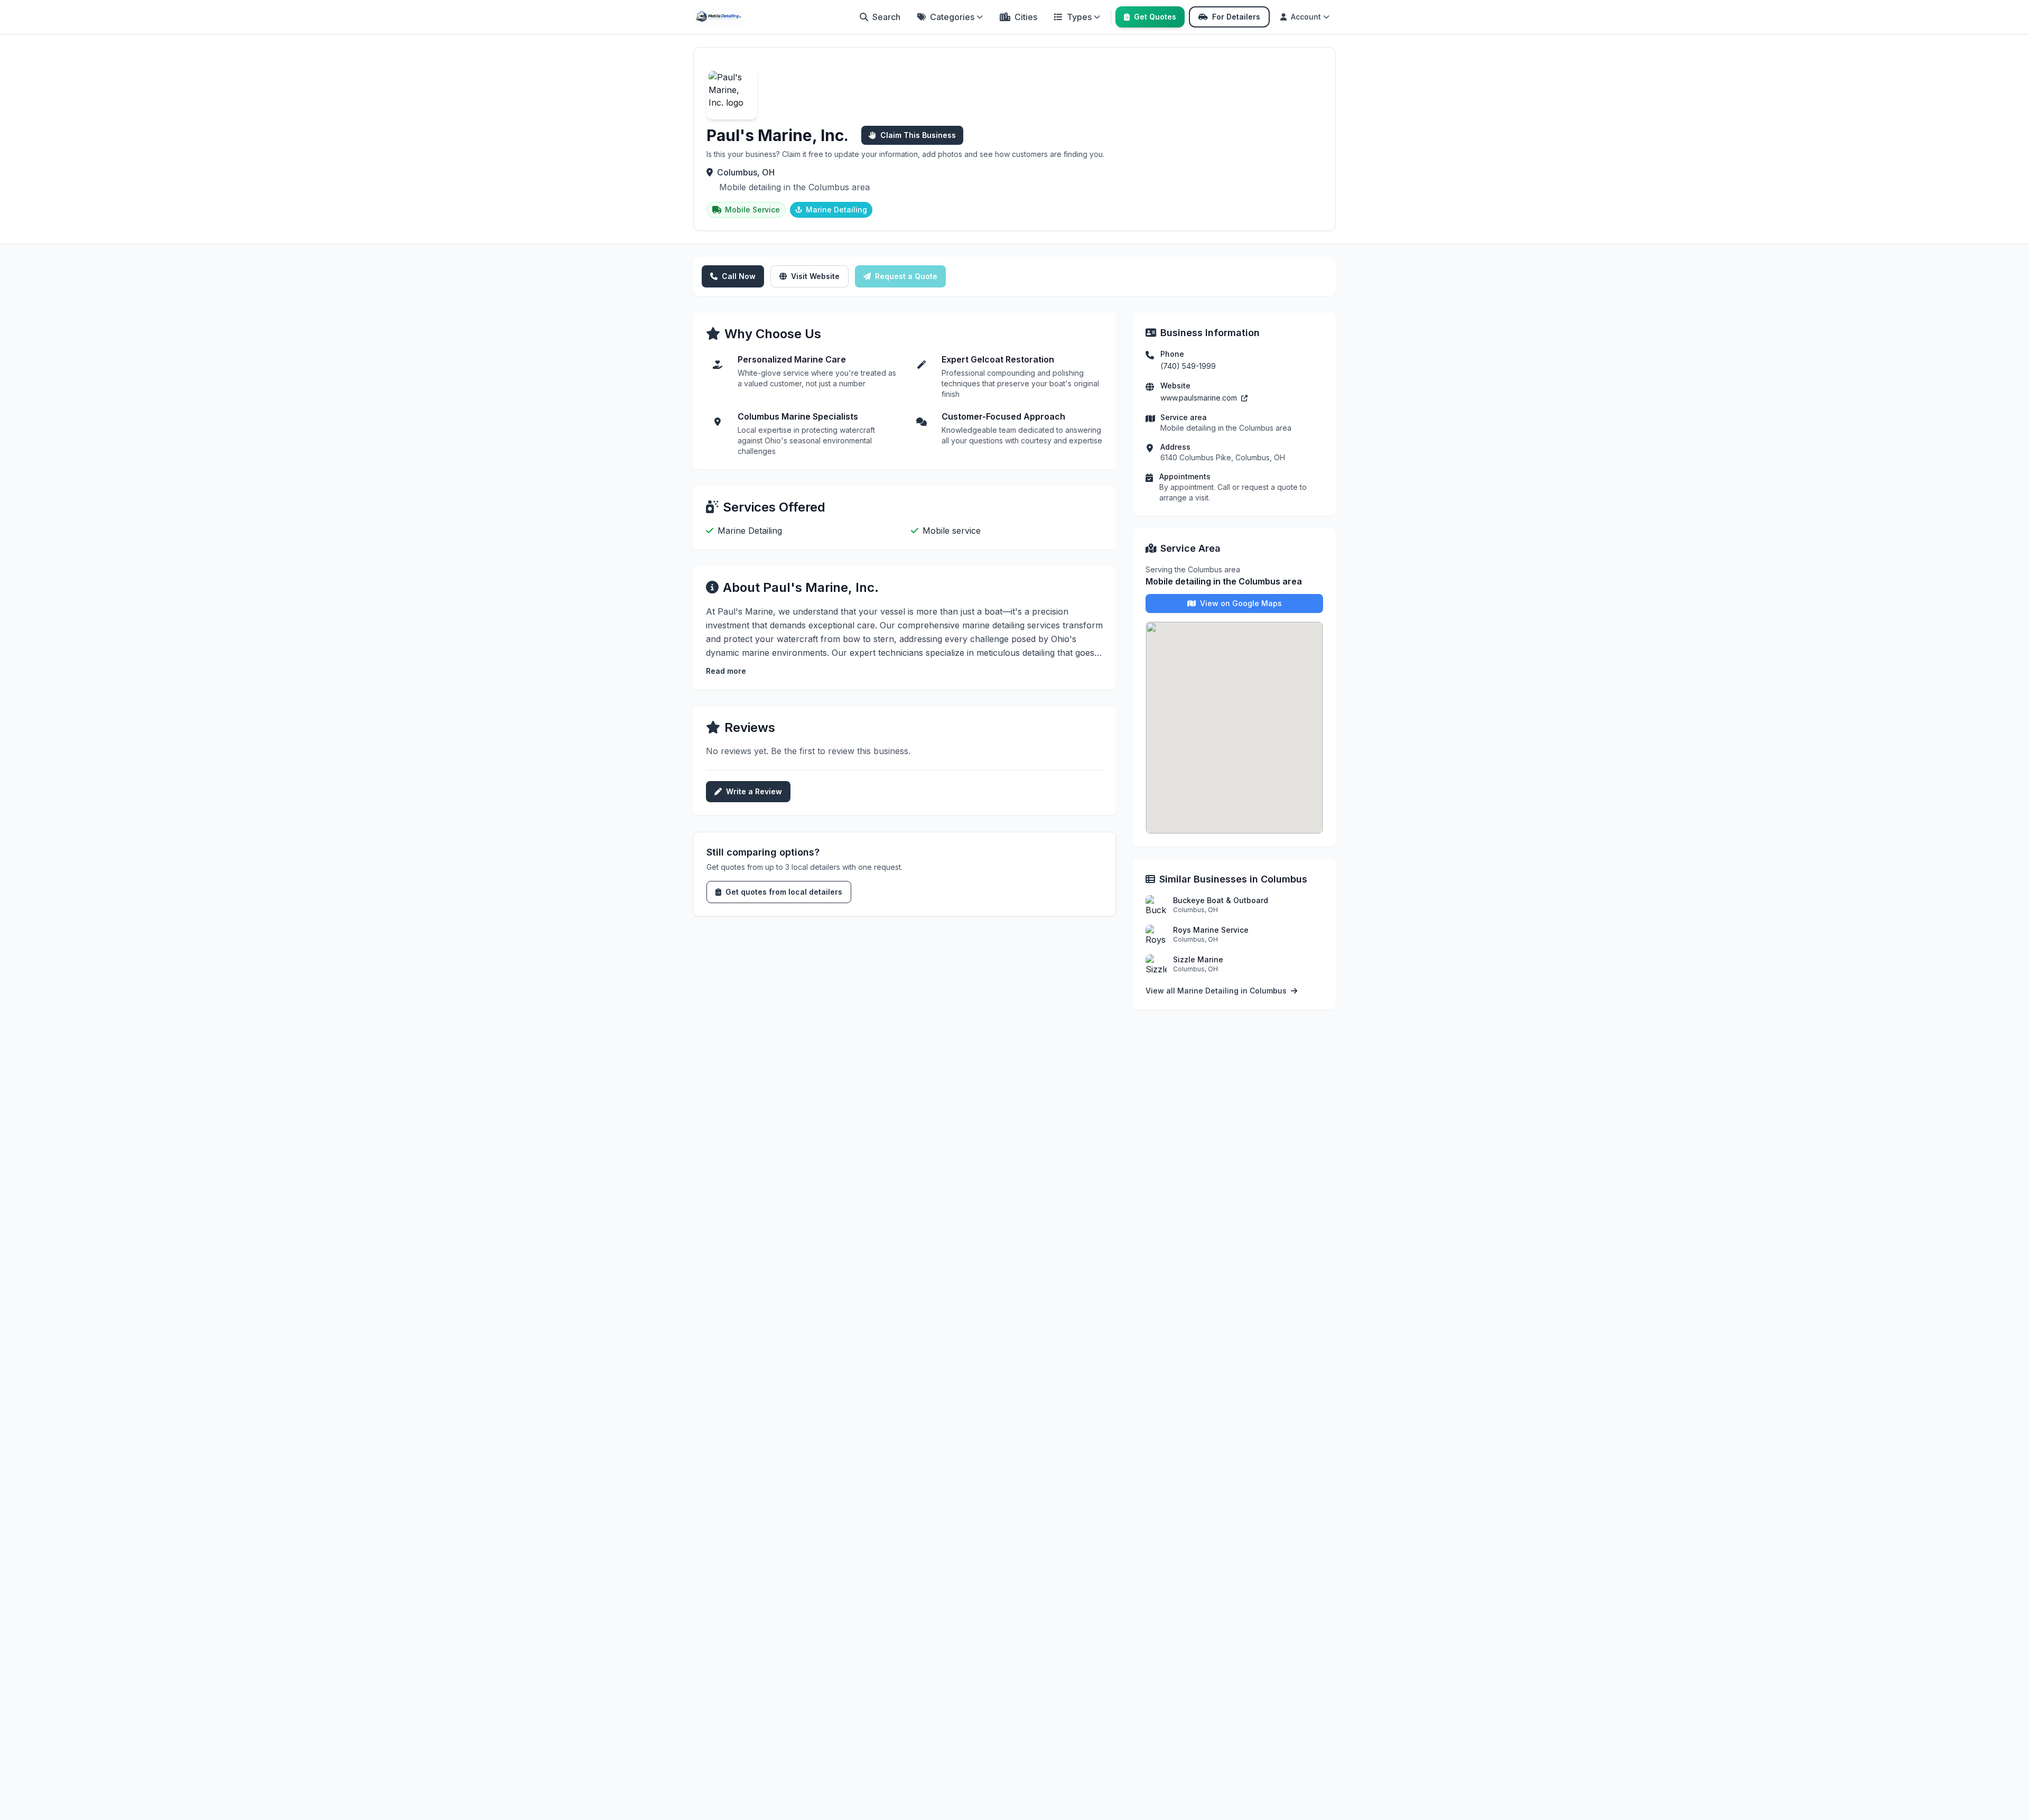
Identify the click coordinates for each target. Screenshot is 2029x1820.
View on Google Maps (1241, 603)
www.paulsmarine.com (1200, 398)
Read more (726, 671)
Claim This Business (918, 135)
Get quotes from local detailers (784, 892)
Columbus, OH (746, 172)
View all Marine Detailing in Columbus (1217, 991)
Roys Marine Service (1211, 930)
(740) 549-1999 (1188, 366)
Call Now (739, 276)
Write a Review (754, 791)
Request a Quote (906, 276)
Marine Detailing (836, 210)
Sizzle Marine (1198, 959)
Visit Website (815, 276)
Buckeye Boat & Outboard (1221, 900)
